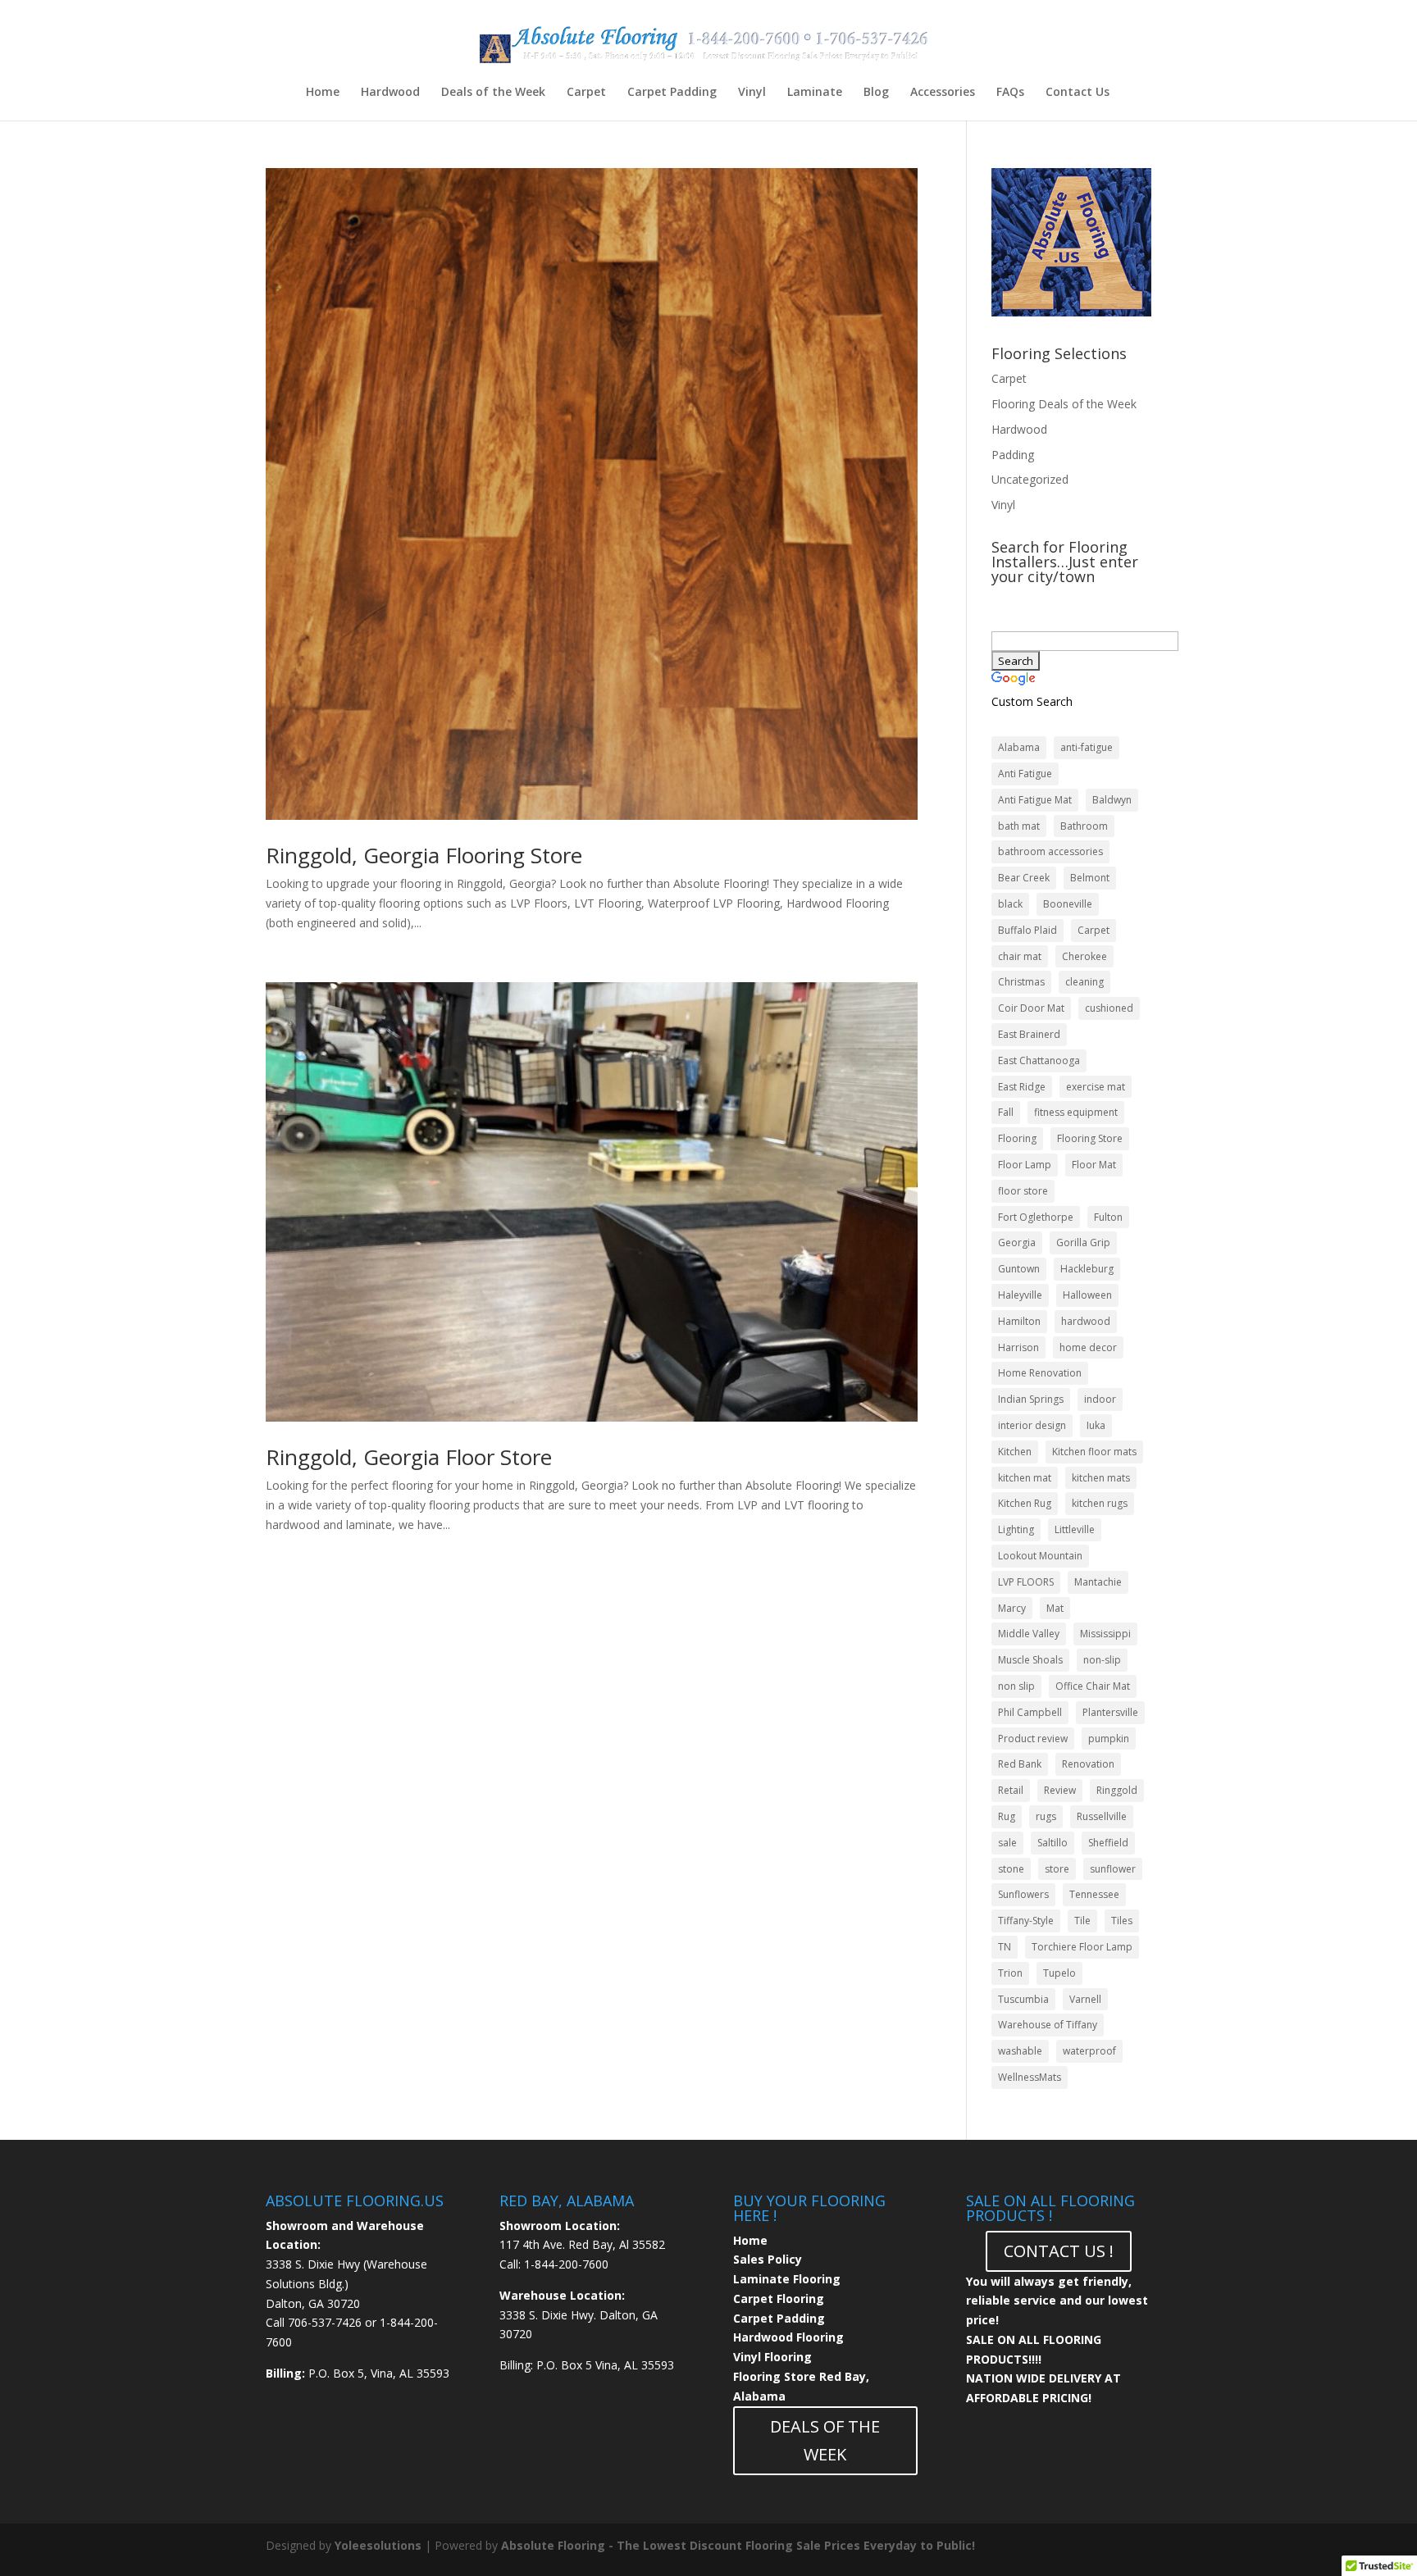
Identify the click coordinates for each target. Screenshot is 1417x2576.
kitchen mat (1025, 1478)
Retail (1011, 1790)
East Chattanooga (1039, 1060)
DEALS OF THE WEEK (825, 2440)
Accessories (943, 93)
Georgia (1017, 1242)
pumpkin (1109, 1739)
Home (323, 93)
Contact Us (1078, 93)
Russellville (1102, 1816)
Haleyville (1020, 1295)
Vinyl (752, 93)
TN (1005, 1947)
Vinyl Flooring (772, 2357)
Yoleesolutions (378, 2545)
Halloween (1087, 1295)
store (1057, 1869)
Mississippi (1105, 1634)
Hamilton (1019, 1321)
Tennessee (1094, 1894)
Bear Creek (1024, 878)
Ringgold (1117, 1790)
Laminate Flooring (787, 2279)
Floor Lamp (1025, 1165)
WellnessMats (1030, 2077)
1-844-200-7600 (566, 2264)
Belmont (1090, 878)
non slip (1016, 1686)
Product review (1033, 1739)
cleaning (1084, 982)
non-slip (1102, 1660)
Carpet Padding (672, 93)
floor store (1023, 1191)
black (1010, 904)
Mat (1055, 1608)
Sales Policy (768, 2259)
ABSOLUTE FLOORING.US (355, 2201)
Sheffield (1108, 1843)
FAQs (1010, 93)
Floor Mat (1094, 1165)
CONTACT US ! (1059, 2251)
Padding (1013, 455)
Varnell (1085, 1999)
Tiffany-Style (1026, 1921)
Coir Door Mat (1031, 1008)
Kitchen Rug (1025, 1503)
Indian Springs (1031, 1399)
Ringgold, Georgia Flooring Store (424, 855)
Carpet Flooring (779, 2298)
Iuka (1096, 1425)
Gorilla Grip (1083, 1242)
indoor (1100, 1399)
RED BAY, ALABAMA (567, 2201)
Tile (1082, 1921)
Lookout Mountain (1040, 1556)
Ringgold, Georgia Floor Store (409, 1457)
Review (1060, 1790)
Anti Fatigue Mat (1035, 800)
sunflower (1113, 1869)
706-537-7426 (325, 2322)
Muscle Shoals (1030, 1660)
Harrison (1018, 1347)
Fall (1006, 1112)
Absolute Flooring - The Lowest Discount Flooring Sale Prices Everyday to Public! (738, 2545)
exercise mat (1096, 1087)
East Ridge (1022, 1087)
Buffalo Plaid (1027, 930)
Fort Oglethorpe (1036, 1217)
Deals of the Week (493, 93)
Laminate (815, 93)
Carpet (586, 93)
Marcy (1012, 1608)
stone (1011, 1869)
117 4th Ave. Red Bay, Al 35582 (582, 2244)
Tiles (1122, 1921)
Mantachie (1098, 1582)
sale (1007, 1843)
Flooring (1017, 1138)
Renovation (1088, 1764)
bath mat (1019, 826)
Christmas (1021, 982)
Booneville (1068, 904)
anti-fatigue (1087, 747)
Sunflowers (1023, 1894)
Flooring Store (1090, 1138)
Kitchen (1015, 1452)
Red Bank (1020, 1764)
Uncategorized (1030, 479)
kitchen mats (1101, 1478)
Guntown (1019, 1269)
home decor (1088, 1347)
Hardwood (390, 93)
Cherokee (1084, 956)
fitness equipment (1076, 1112)
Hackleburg (1087, 1269)
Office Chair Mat (1093, 1686)
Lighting (1016, 1529)
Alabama (1019, 747)
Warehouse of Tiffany (1048, 2025)
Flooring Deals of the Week (1064, 404)
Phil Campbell (1030, 1712)
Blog (876, 93)
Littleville (1075, 1529)
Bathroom (1084, 826)
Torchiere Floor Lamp (1082, 1947)
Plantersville (1110, 1712)
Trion (1010, 1973)
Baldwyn (1112, 800)
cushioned (1109, 1008)
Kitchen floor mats (1094, 1452)
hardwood (1086, 1321)
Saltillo (1052, 1843)
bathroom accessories (1050, 851)
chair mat (1020, 956)
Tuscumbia (1023, 1999)
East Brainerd (1029, 1034)
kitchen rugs (1100, 1503)
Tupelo (1059, 1973)
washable (1020, 2051)
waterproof (1089, 2051)
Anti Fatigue (1025, 774)
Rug (1007, 1816)
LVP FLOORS (1026, 1582)
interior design (1032, 1425)
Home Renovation (1040, 1373)
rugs (1046, 1816)
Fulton (1108, 1217)
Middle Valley (1029, 1634)
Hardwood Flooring (788, 2337)
